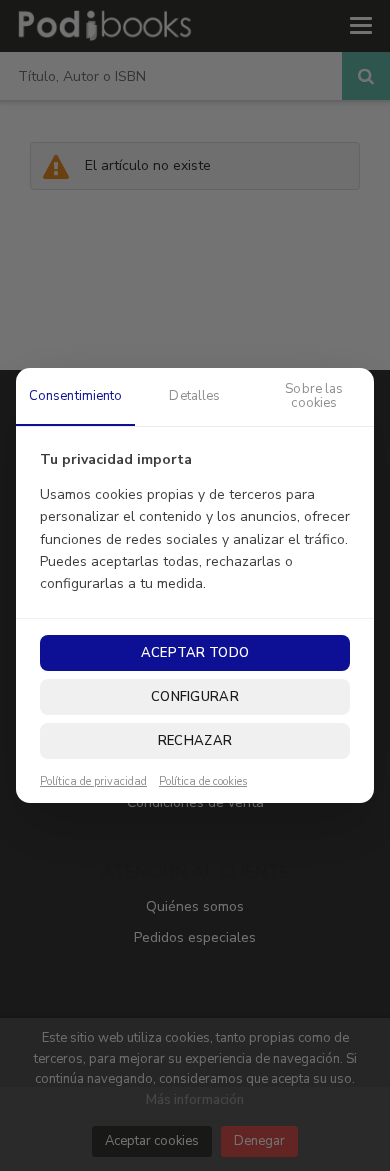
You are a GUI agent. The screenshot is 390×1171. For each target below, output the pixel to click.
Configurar (195, 697)
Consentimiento (76, 396)
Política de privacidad (93, 782)
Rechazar (195, 741)
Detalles (194, 396)
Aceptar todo (195, 653)
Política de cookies (203, 782)
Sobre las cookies (314, 396)
